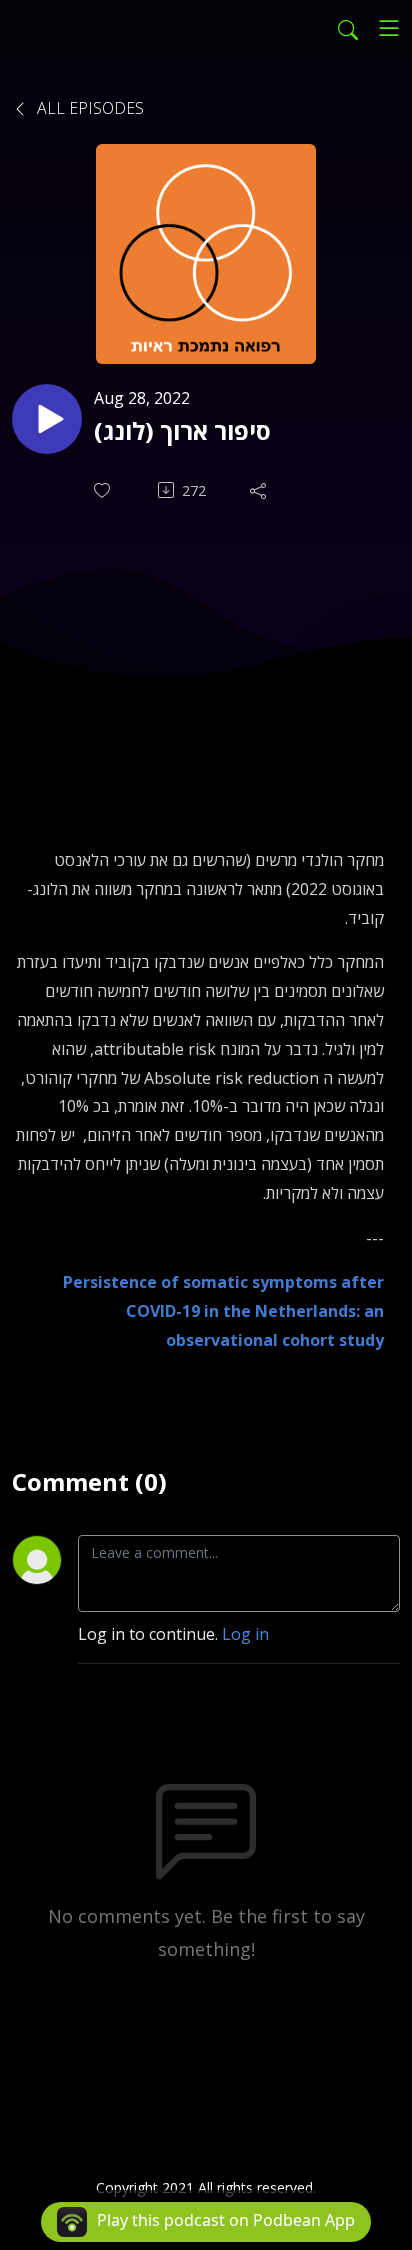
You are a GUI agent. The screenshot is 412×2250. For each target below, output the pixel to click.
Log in (245, 1634)
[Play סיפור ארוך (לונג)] (47, 419)
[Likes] (104, 490)
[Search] (348, 28)
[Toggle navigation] (389, 28)
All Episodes (88, 108)
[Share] (260, 490)
